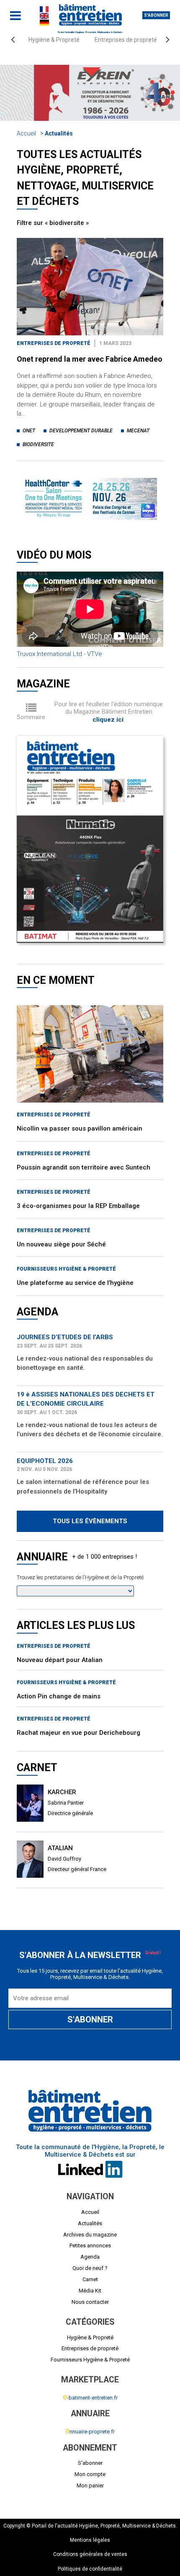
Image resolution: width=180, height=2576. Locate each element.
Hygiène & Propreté (54, 40)
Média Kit (90, 2291)
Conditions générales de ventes (90, 2554)
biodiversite (38, 444)
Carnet (90, 2279)
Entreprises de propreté (126, 40)
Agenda (90, 2257)
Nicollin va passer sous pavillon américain (80, 1093)
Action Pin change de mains (59, 1661)
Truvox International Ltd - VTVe (59, 619)
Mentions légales (90, 2540)
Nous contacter (90, 2302)
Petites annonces (90, 2245)
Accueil (26, 133)
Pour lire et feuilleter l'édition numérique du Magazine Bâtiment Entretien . (109, 677)
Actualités (59, 133)
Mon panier (90, 2485)
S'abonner (156, 15)
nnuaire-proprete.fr (90, 2432)
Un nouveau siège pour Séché (61, 1209)
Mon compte (90, 2474)
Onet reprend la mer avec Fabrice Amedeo (90, 359)
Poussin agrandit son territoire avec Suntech (84, 1132)
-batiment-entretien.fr (90, 2398)
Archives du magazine (90, 2234)
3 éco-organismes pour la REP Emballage (78, 1171)
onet (29, 431)
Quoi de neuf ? (90, 2268)
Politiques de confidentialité (90, 2569)
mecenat (138, 431)
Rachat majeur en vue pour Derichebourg (78, 1698)
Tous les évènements (90, 1486)
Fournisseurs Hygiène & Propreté (66, 1234)
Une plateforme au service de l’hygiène (75, 1248)
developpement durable (81, 431)
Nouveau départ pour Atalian (60, 1625)
